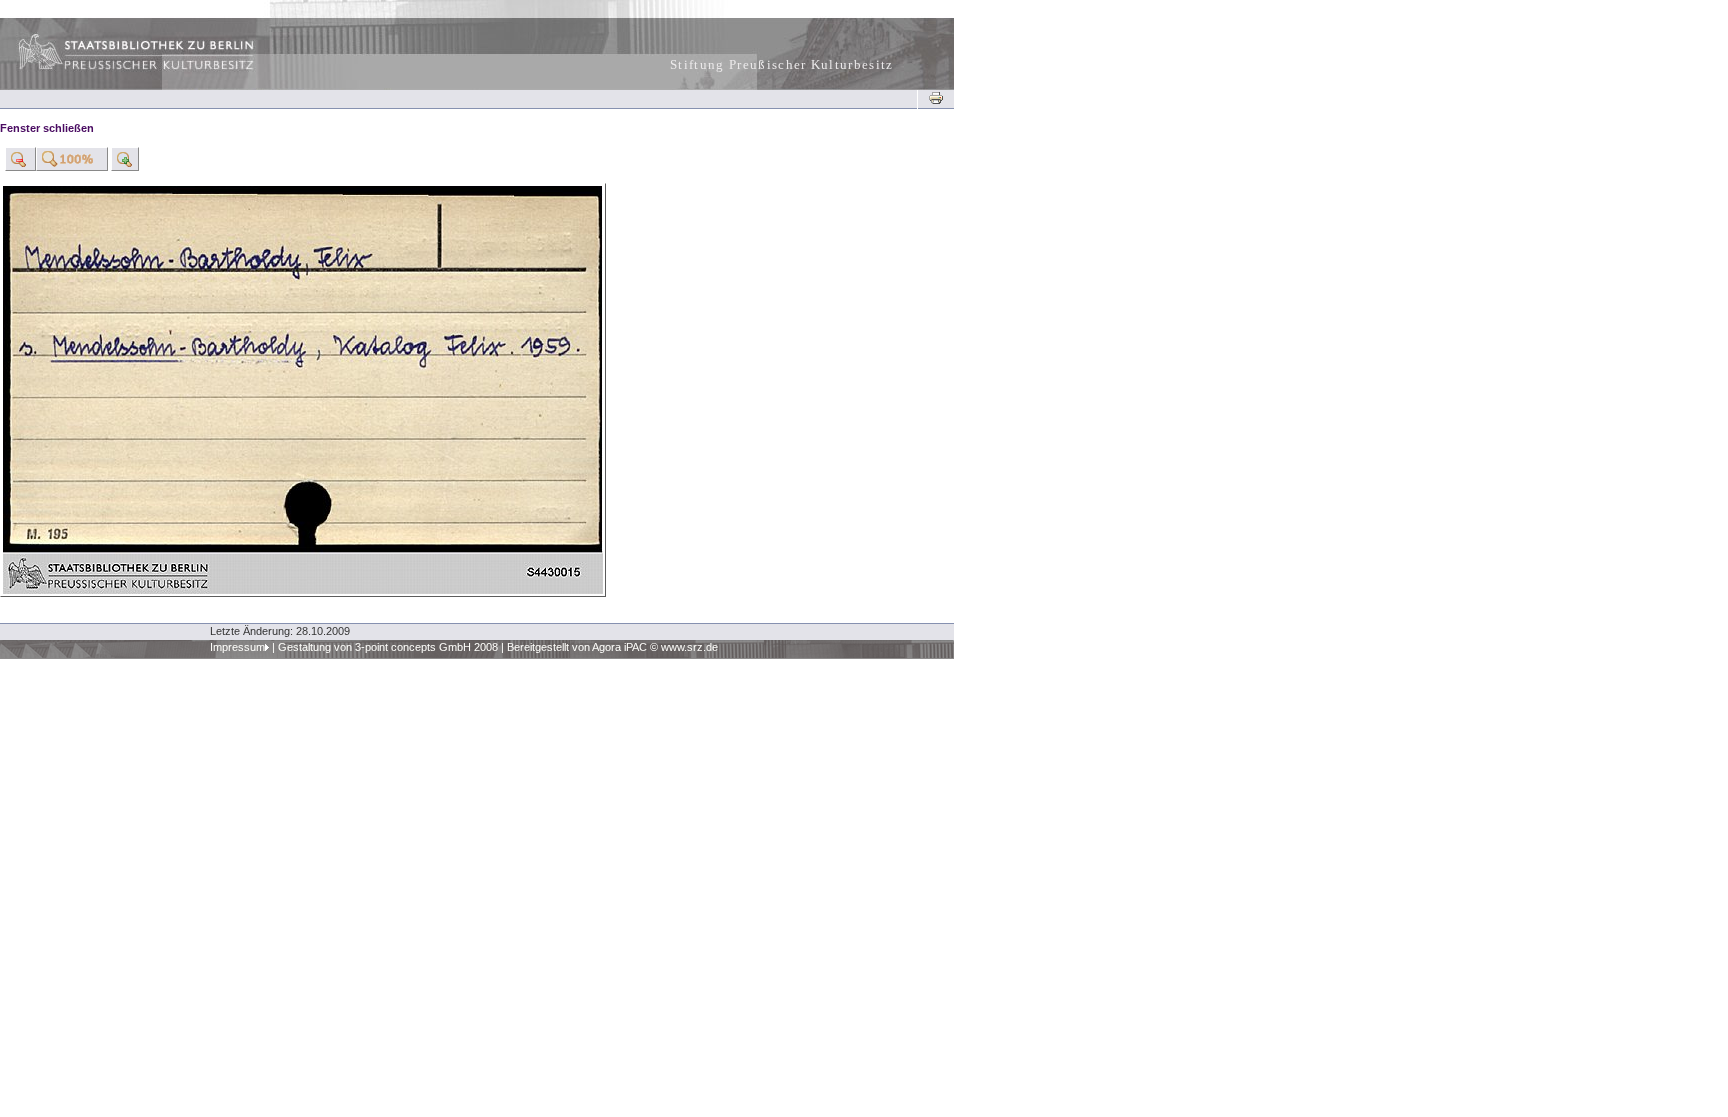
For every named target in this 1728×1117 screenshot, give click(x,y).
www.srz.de (689, 647)
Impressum (237, 647)
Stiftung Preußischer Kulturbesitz (782, 64)
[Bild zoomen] (20, 159)
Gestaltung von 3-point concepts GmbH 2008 (388, 647)
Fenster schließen (47, 128)
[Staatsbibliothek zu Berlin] (118, 67)
